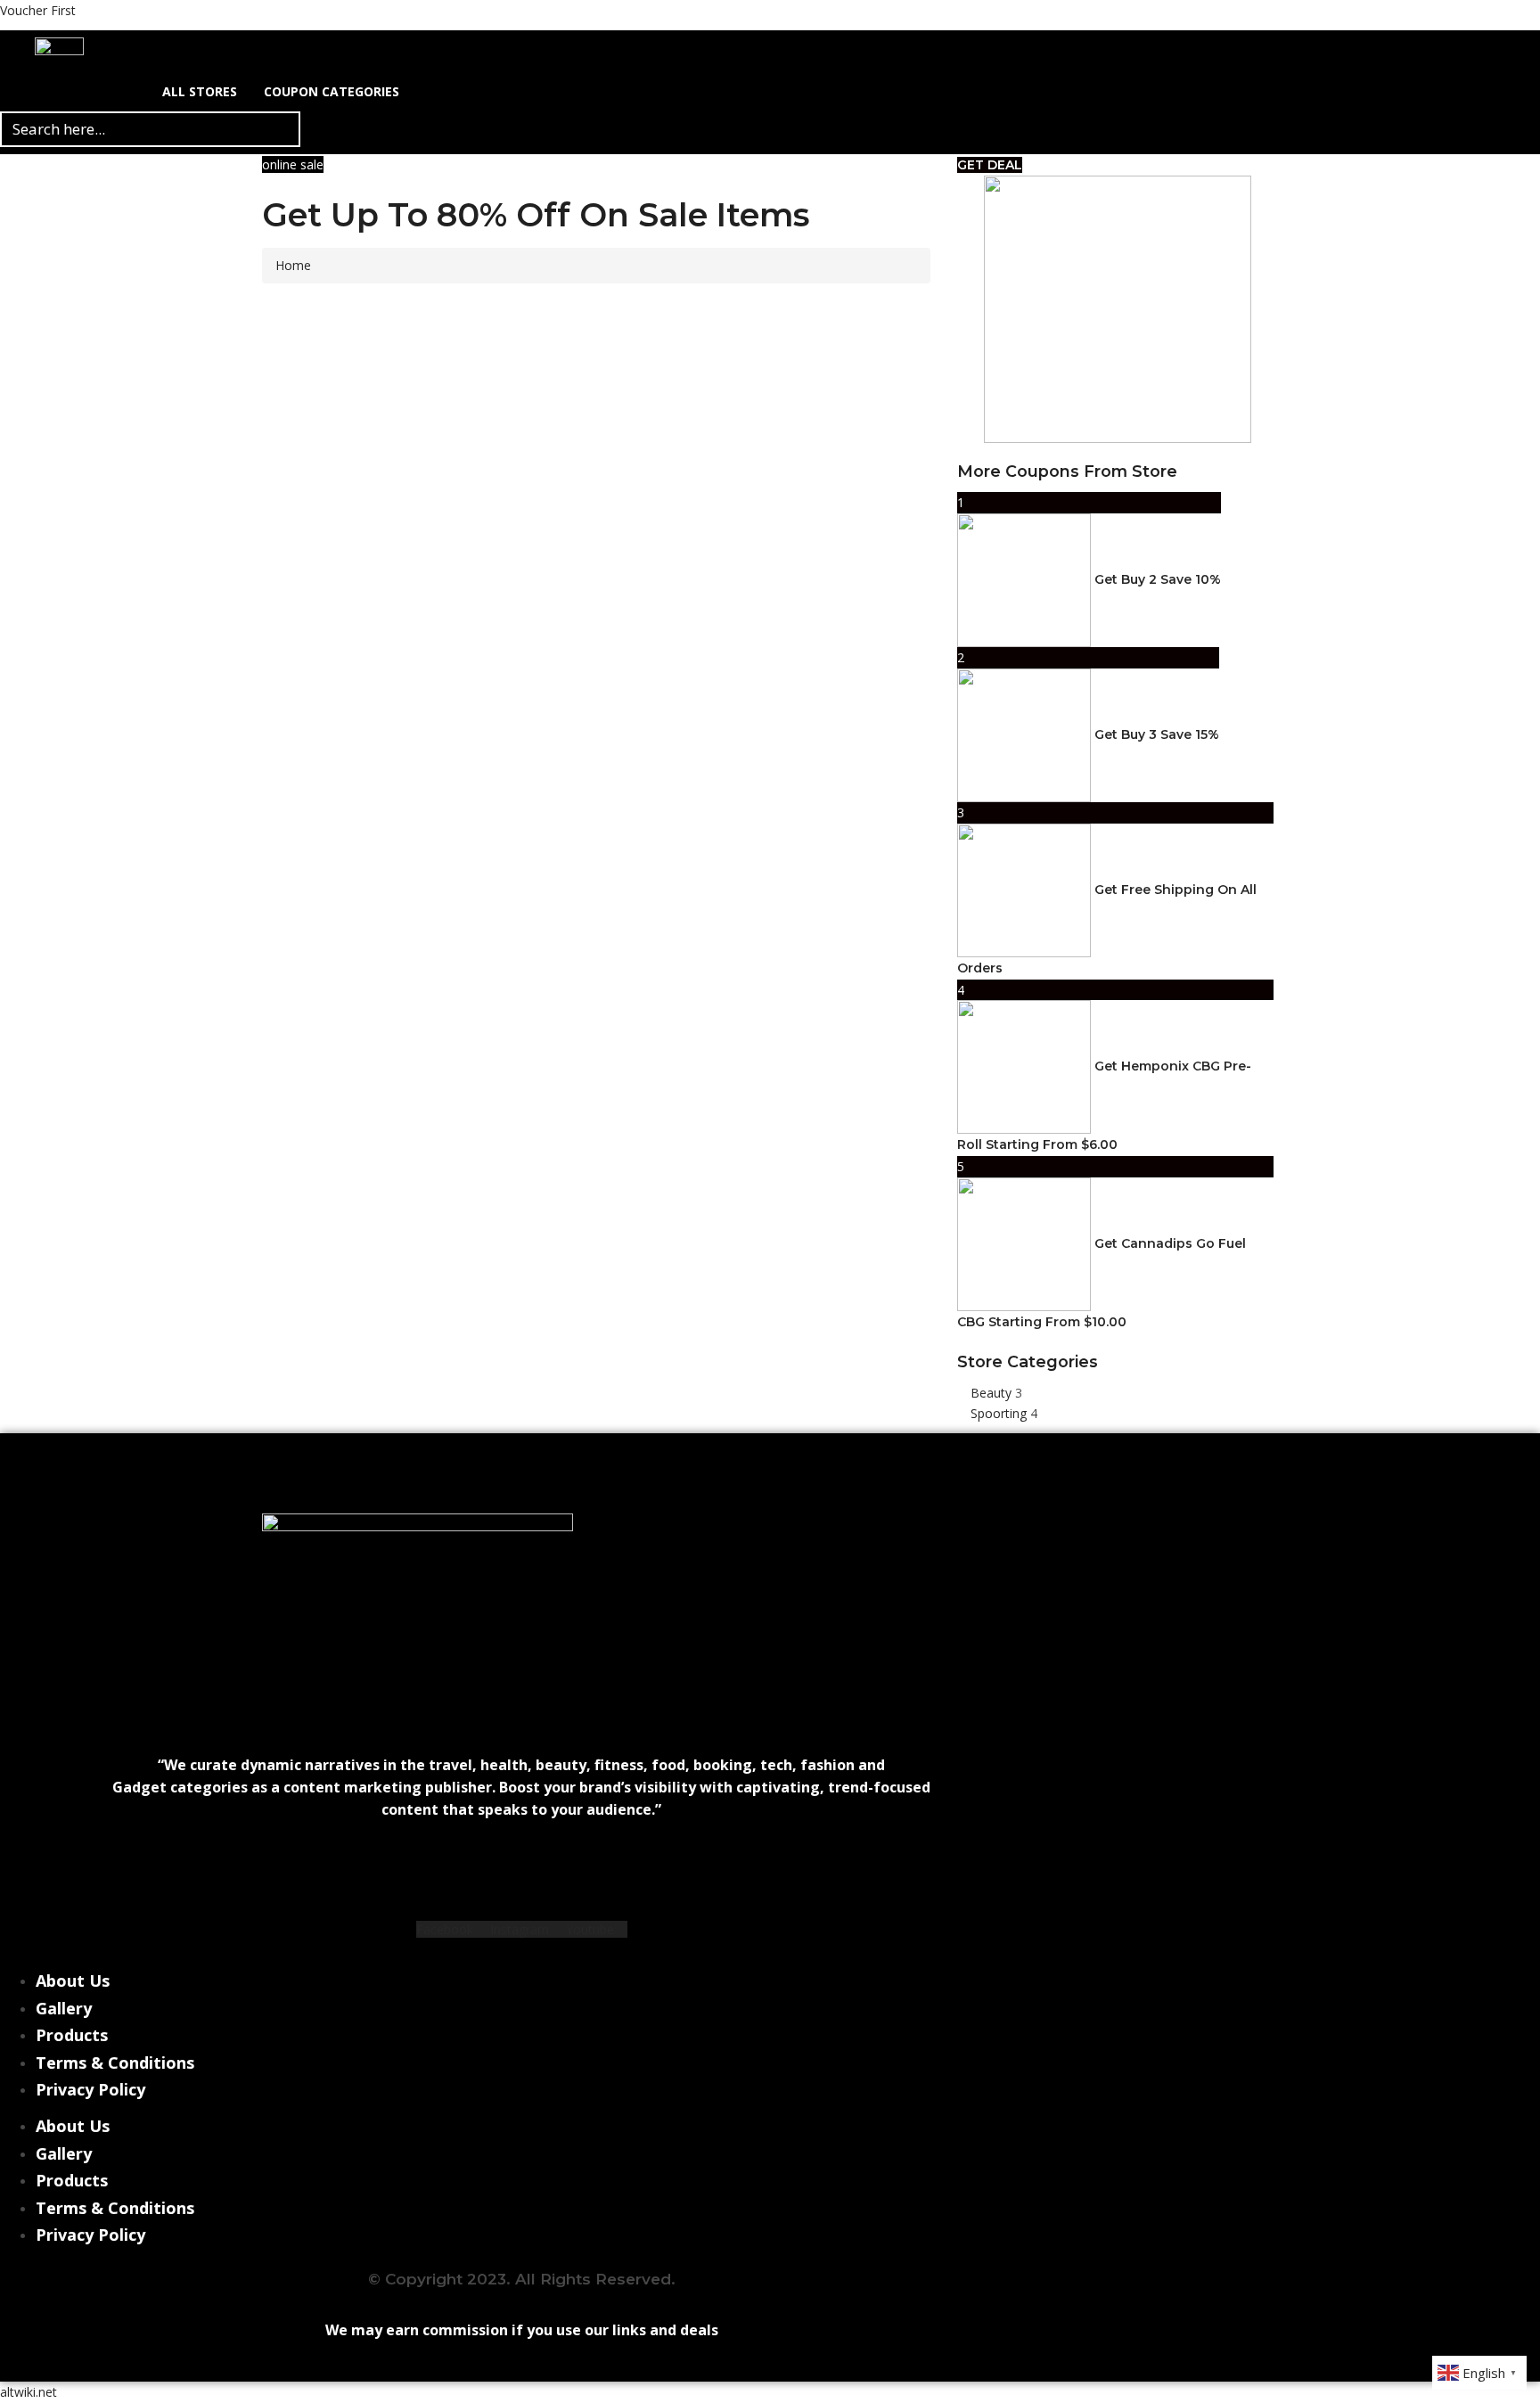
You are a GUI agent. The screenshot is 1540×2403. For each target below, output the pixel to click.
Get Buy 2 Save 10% (1158, 579)
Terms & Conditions (115, 2063)
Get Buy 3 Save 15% (1157, 734)
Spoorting (1000, 1413)
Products (72, 2035)
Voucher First (38, 10)
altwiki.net (29, 2392)
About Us (73, 1981)
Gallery (64, 2008)
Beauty (993, 1393)
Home (293, 265)
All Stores (200, 91)
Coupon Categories (332, 91)
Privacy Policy (90, 2089)
